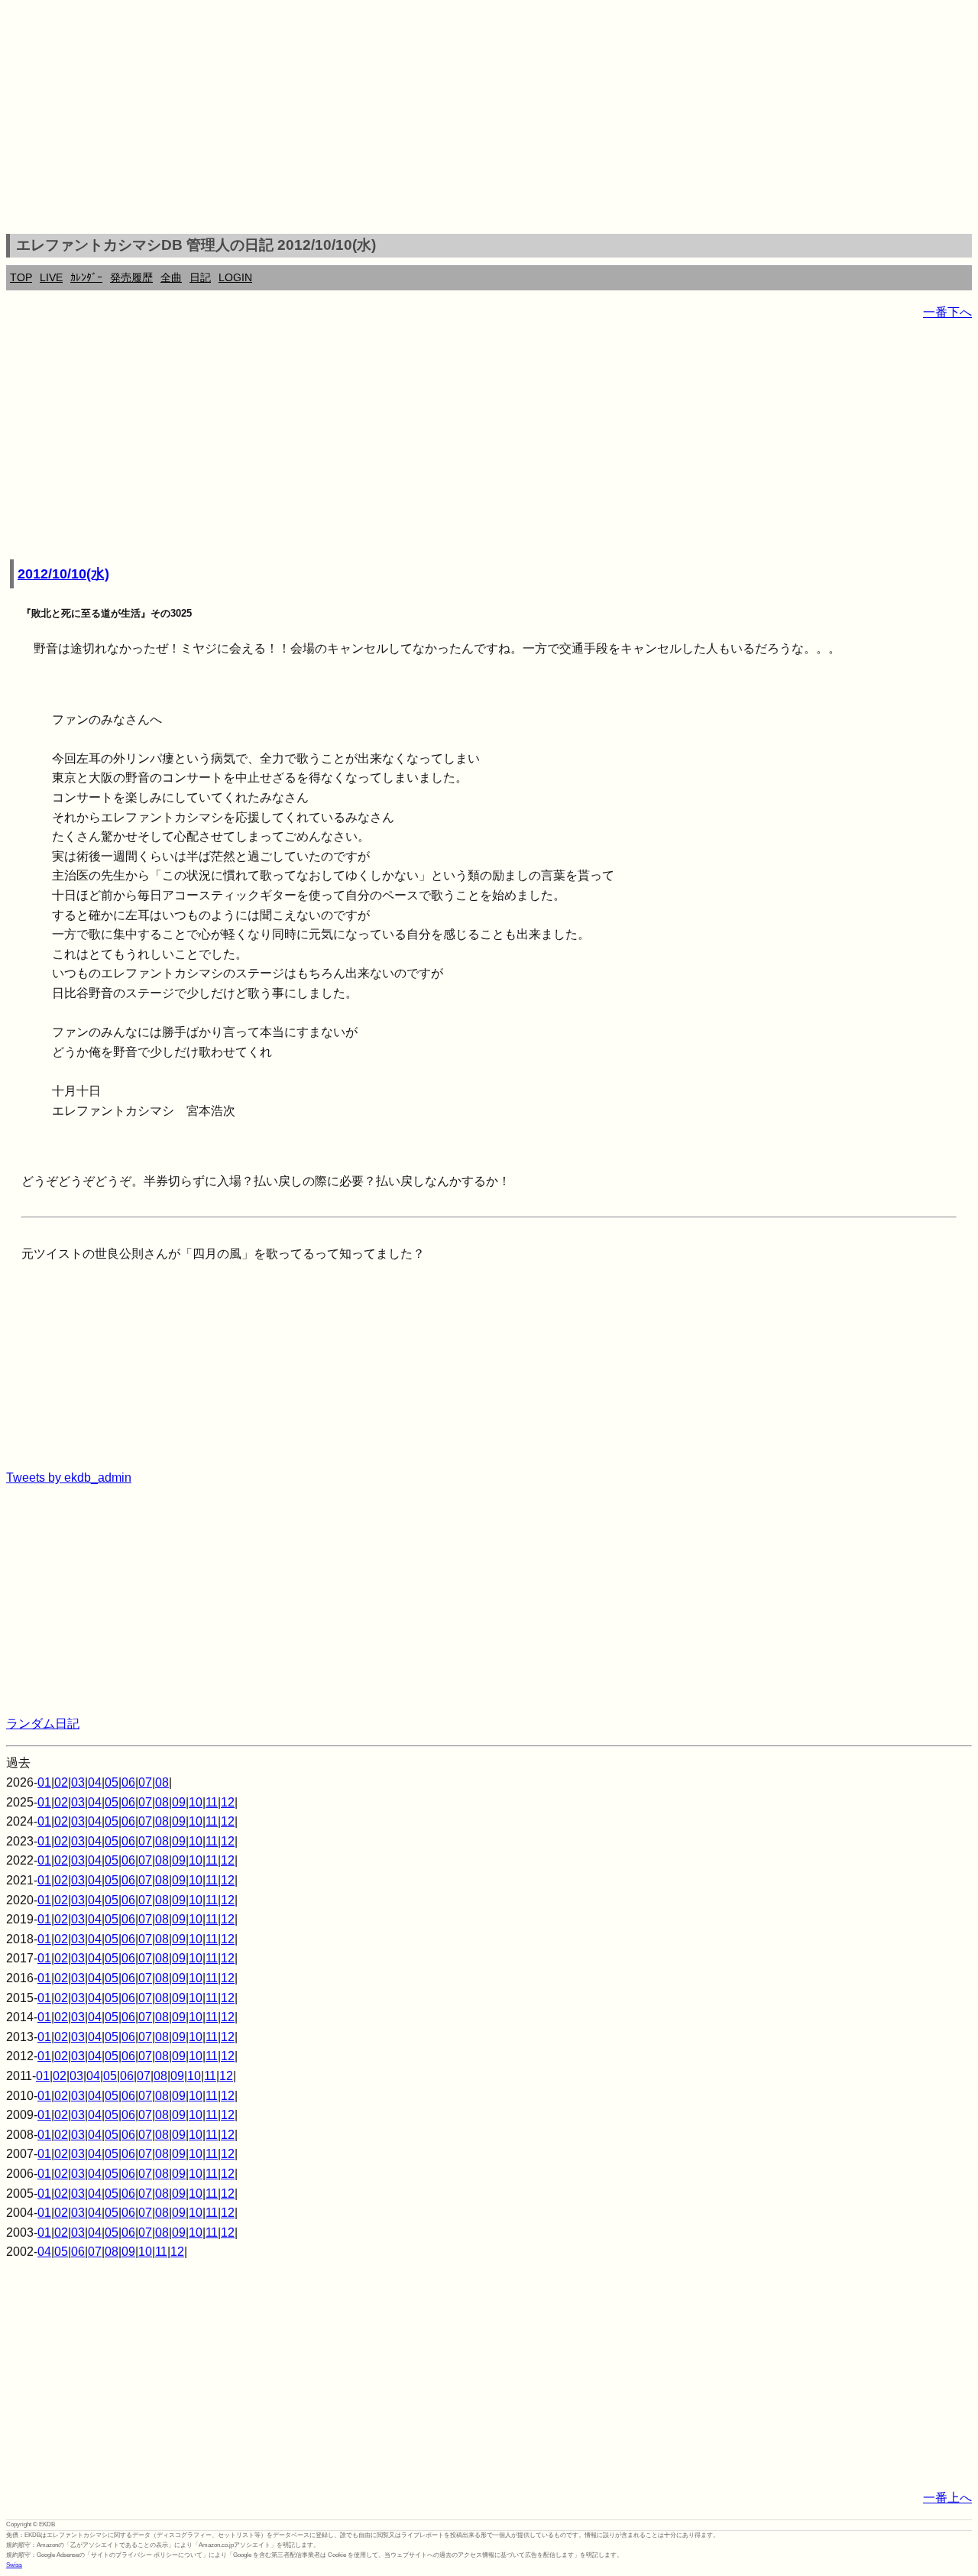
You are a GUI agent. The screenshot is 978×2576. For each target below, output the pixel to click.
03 (78, 1782)
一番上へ (947, 2498)
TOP (21, 277)
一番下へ (947, 312)
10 (196, 1802)
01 (44, 1782)
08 (162, 1782)
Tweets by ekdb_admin (69, 1478)
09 (179, 1802)
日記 (200, 277)
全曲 (171, 277)
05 (112, 1782)
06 (128, 1782)
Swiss (14, 2565)
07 (145, 1782)
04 (95, 1782)
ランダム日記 (43, 1724)
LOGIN (235, 277)
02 (61, 1782)
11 (212, 1802)
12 (228, 1802)
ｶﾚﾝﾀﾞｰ (86, 277)
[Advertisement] (489, 119)
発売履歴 (131, 277)
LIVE (51, 277)
